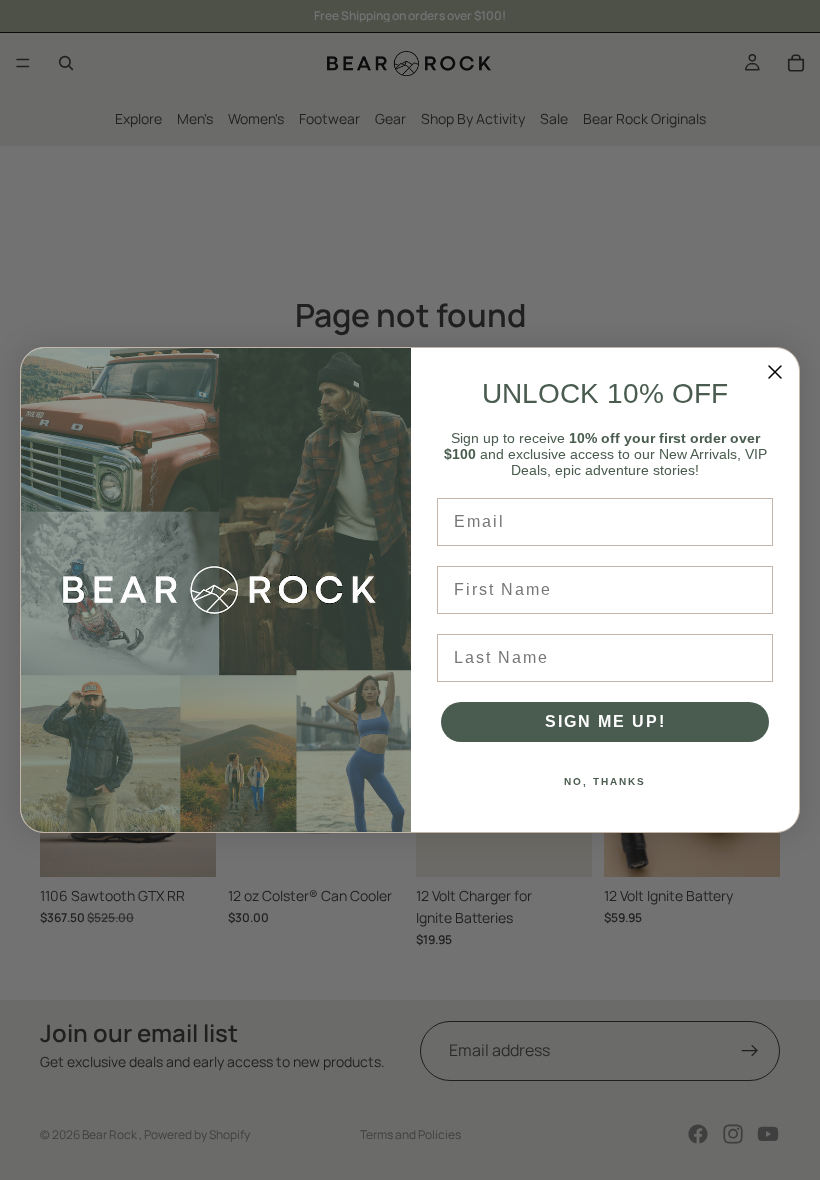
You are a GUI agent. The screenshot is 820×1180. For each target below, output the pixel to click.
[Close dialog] (775, 372)
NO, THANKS (605, 781)
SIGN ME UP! (605, 721)
